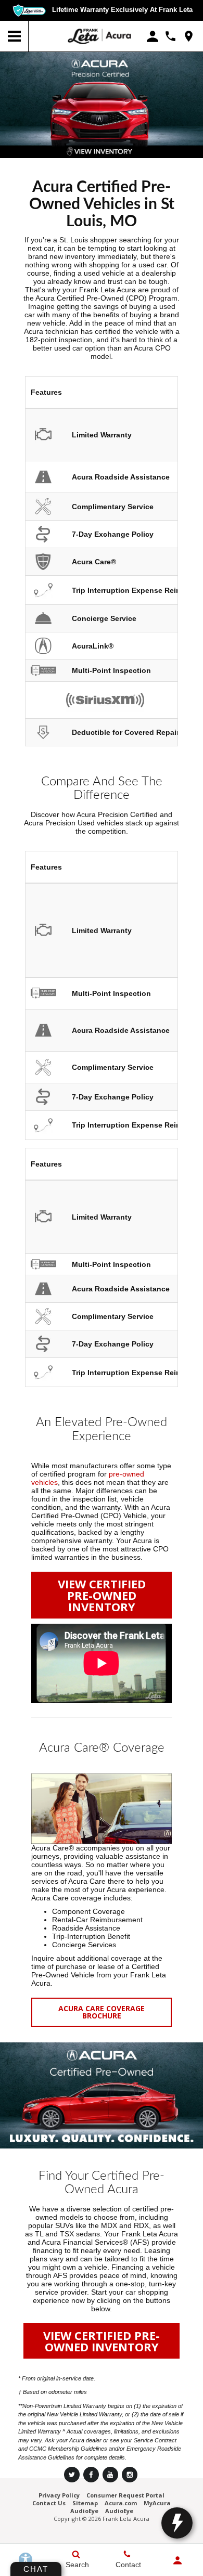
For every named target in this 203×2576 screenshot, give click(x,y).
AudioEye (84, 2511)
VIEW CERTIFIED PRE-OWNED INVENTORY (102, 1595)
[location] (189, 36)
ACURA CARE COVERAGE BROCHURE (102, 2012)
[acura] (49, 36)
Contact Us (49, 2503)
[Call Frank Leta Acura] (170, 36)
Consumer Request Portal (125, 2495)
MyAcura (157, 2503)
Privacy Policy (59, 2495)
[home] (99, 36)
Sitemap (85, 2503)
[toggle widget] (177, 2523)
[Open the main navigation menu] (14, 36)
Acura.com (121, 2503)
